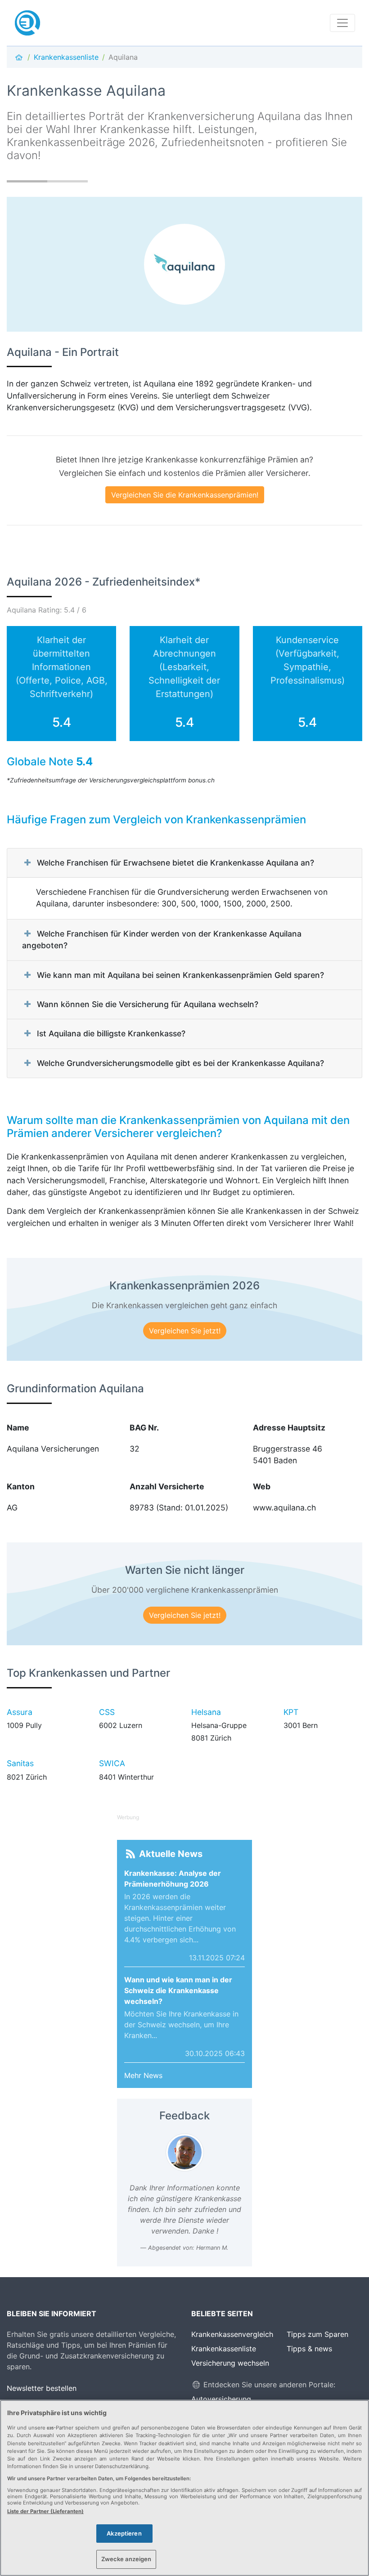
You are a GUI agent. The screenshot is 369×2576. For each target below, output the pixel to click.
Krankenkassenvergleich (232, 2334)
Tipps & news (309, 2349)
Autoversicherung (221, 2399)
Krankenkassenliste (224, 2349)
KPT (291, 1712)
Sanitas (20, 1763)
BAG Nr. (144, 1428)
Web (262, 1486)
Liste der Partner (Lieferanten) (45, 2511)
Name (18, 1428)
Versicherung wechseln (230, 2363)
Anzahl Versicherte (167, 1486)
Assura (20, 1712)
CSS (107, 1712)
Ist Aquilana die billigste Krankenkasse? (111, 1033)
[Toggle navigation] (342, 23)
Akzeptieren (124, 2533)
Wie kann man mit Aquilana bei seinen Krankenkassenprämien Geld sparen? (180, 975)
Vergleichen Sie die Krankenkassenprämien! (185, 495)
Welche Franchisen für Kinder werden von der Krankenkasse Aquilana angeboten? (162, 939)
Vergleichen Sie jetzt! (185, 1331)
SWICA (112, 1763)
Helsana (206, 1712)
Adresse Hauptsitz (289, 1428)
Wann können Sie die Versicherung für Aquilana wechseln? (148, 1004)
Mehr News (143, 2075)
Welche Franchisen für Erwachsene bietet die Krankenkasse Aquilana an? (175, 863)
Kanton (21, 1486)
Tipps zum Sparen (317, 2334)
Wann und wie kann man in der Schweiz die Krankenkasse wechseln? (178, 1990)
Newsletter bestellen (42, 2388)
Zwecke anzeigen (126, 2559)
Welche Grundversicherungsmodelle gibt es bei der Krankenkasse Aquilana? (180, 1063)
